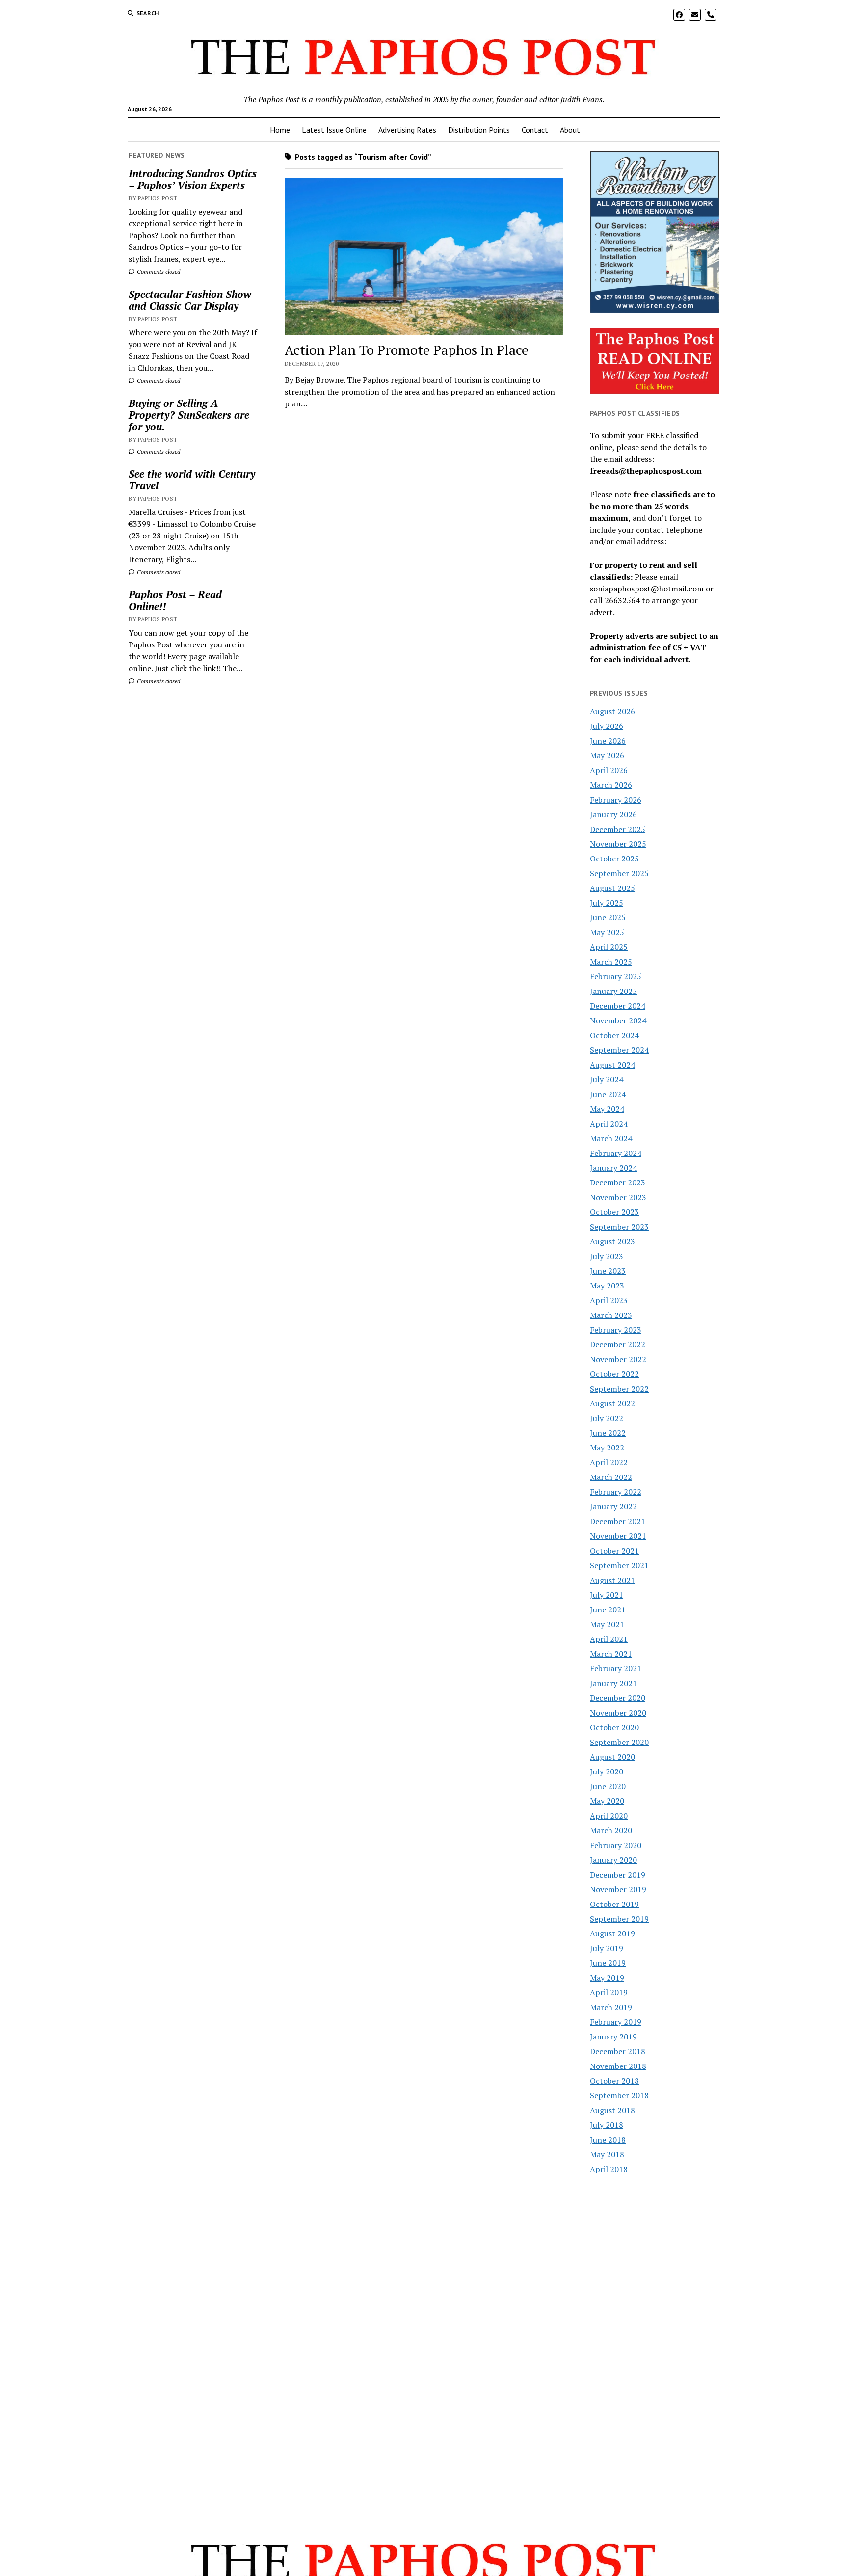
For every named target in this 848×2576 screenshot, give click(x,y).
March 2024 (611, 1138)
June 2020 (608, 1786)
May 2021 (607, 1624)
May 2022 (607, 1448)
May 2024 (607, 1109)
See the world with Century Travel (192, 480)
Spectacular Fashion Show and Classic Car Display (190, 300)
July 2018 (607, 2125)
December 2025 (618, 829)
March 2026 (611, 785)
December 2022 (618, 1344)
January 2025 (613, 991)
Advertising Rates (407, 130)
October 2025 (614, 859)
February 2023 (616, 1330)
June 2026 (608, 741)
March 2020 (611, 1830)
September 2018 (619, 2095)
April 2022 (609, 1462)
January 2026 (613, 814)
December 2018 (618, 2051)
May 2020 (607, 1801)
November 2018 (618, 2066)
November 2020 (618, 1713)
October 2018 (614, 2081)
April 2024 (609, 1124)
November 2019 (618, 1889)
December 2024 (618, 1006)
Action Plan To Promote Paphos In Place (407, 350)
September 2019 (619, 1919)
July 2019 (607, 1948)
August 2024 (612, 1065)
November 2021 (618, 1536)
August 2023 (612, 1241)
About (570, 130)
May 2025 (607, 932)
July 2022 (607, 1418)
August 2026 (612, 711)
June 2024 (608, 1094)
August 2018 (612, 2110)
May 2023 (607, 1286)
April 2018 (609, 2169)
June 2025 (608, 917)
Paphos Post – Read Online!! (175, 600)
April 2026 (609, 770)
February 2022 (616, 1492)
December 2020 (618, 1698)
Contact (535, 130)
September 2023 (619, 1227)
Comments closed (158, 272)
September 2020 (619, 1742)
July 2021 (607, 1595)
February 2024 (616, 1153)
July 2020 (607, 1771)
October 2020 (614, 1727)
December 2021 (618, 1521)
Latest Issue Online (334, 130)
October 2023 (614, 1212)
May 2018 (607, 2154)
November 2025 (618, 844)
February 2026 (616, 800)
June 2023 (608, 1271)
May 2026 (607, 755)
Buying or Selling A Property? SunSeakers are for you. (189, 415)
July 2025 (607, 903)
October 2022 (614, 1374)
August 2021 (612, 1580)
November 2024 (618, 1020)
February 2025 (616, 976)
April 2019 (609, 1992)
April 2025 (609, 947)
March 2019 (611, 2007)
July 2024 (607, 1079)
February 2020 (616, 1845)
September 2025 (619, 873)
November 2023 (618, 1197)
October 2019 (614, 1904)
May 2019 (607, 1978)
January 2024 (613, 1168)
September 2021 (619, 1565)
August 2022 (612, 1403)
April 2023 (609, 1300)
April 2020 (609, 1816)
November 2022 (618, 1359)
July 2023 (607, 1256)
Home (280, 130)
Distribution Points (479, 130)
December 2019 (618, 1875)
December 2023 (618, 1182)
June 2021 (608, 1610)
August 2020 (612, 1757)
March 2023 (611, 1315)
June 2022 (608, 1433)
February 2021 (616, 1668)
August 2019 (612, 1933)
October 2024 (614, 1035)
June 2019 (608, 1963)
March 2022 (611, 1477)
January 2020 (613, 1860)
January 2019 (613, 2037)
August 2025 (612, 888)
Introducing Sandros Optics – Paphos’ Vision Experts (193, 179)
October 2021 (614, 1551)
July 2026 (607, 726)
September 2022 (619, 1389)
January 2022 (613, 1506)
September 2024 (619, 1050)
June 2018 (608, 2140)
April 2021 (609, 1639)
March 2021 (611, 1654)
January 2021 (613, 1683)
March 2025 (611, 962)
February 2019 (616, 2022)
